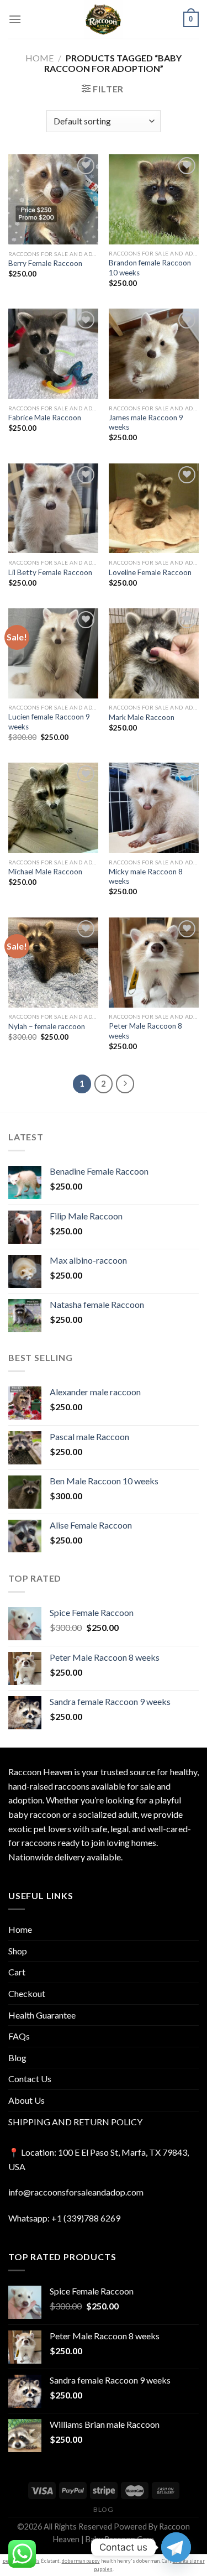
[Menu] (15, 19)
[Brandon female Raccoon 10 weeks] (154, 199)
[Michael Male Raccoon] (53, 808)
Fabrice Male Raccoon (45, 418)
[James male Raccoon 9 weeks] (154, 354)
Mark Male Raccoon (142, 717)
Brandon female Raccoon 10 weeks (150, 268)
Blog (17, 2058)
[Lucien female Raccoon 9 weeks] (53, 653)
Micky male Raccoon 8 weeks (146, 877)
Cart (17, 1972)
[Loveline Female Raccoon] (154, 509)
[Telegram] (176, 2547)
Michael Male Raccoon (45, 872)
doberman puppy (81, 2561)
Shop (18, 1951)
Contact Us (30, 2079)
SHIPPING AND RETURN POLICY (75, 2122)
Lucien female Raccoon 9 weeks (49, 722)
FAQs (19, 2036)
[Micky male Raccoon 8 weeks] (154, 808)
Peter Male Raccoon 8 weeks (145, 1031)
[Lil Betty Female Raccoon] (53, 509)
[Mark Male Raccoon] (154, 653)
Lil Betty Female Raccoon (50, 572)
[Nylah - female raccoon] (53, 963)
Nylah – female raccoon (47, 1026)
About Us (26, 2100)
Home (39, 58)
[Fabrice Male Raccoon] (53, 354)
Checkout (27, 1993)
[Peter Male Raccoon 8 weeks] (154, 963)
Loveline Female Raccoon (150, 572)
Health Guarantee (42, 2015)
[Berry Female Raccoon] (53, 199)
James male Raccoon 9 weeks (146, 423)
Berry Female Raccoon (45, 263)
